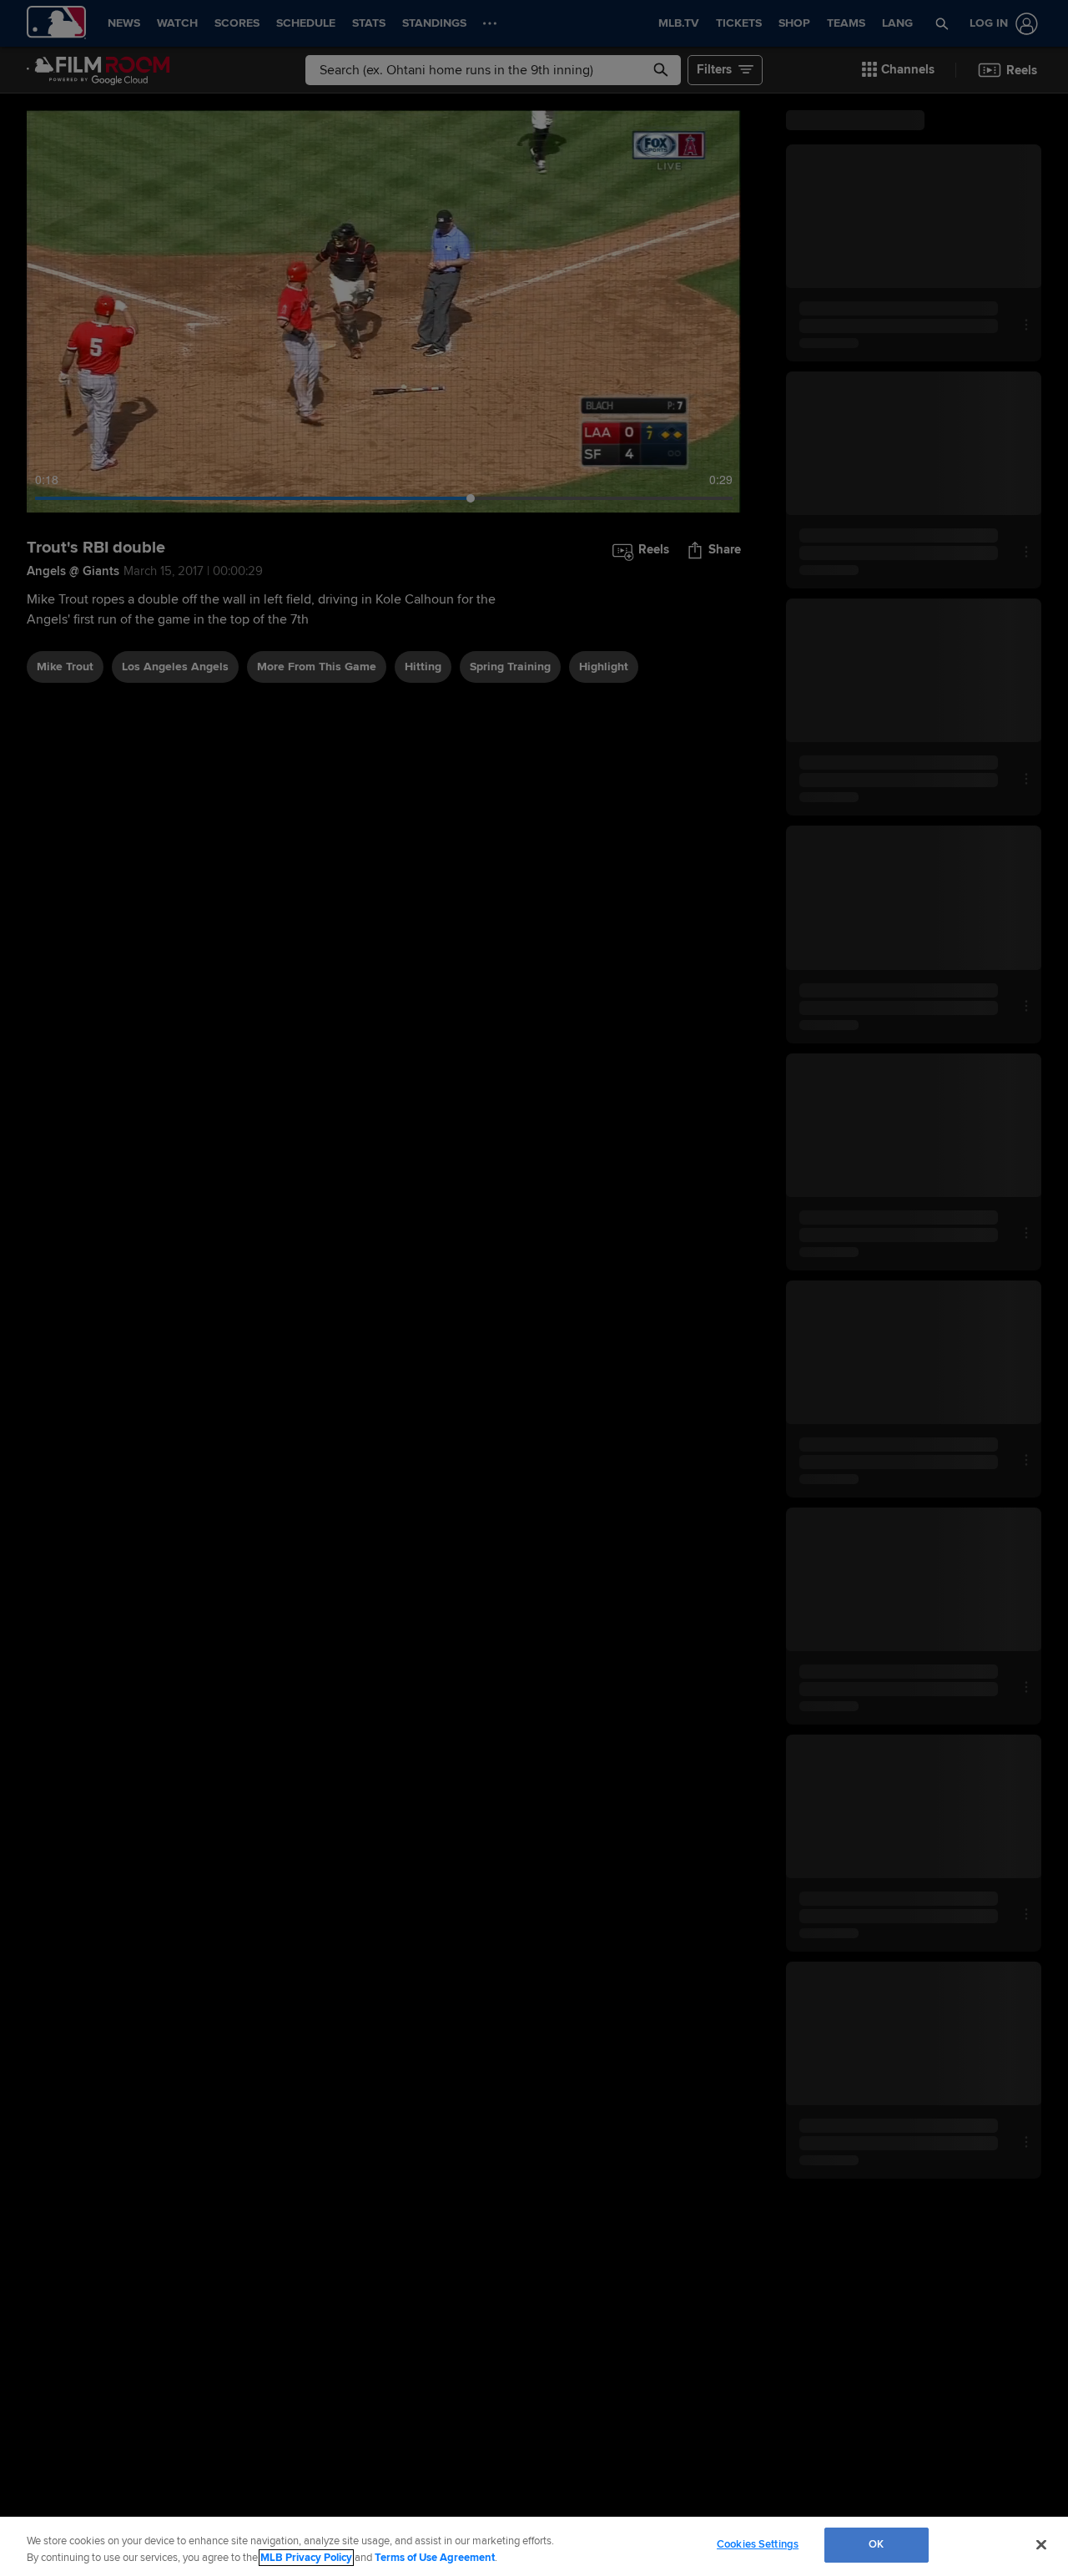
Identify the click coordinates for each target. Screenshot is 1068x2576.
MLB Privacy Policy (306, 2558)
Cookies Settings (758, 2544)
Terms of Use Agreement (435, 2558)
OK (876, 2544)
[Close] (1041, 2544)
